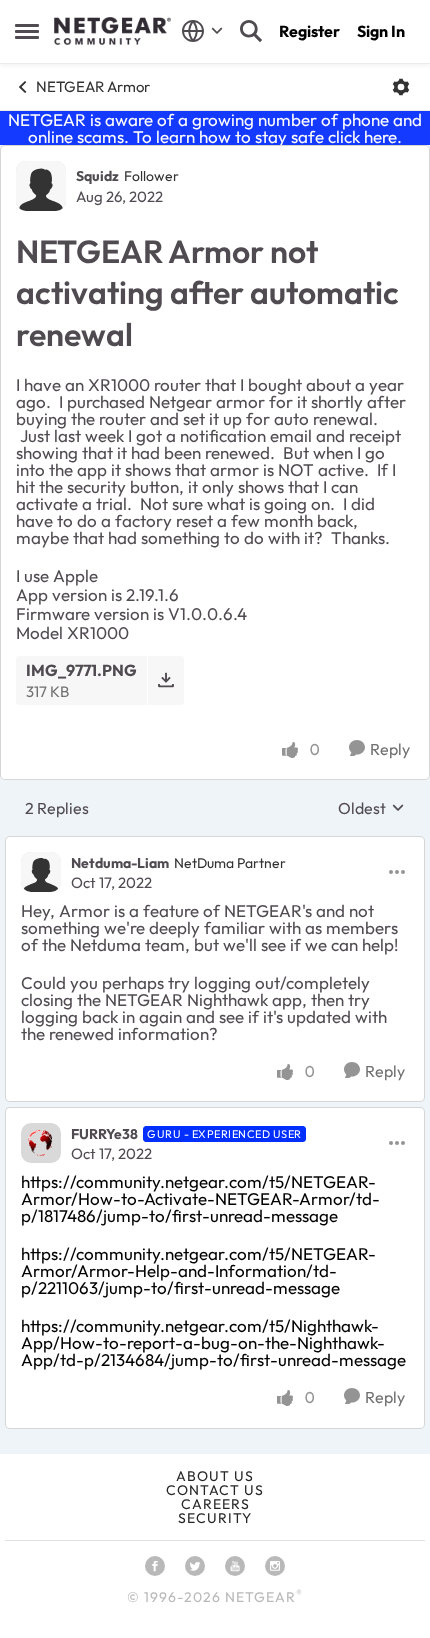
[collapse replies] (215, 846)
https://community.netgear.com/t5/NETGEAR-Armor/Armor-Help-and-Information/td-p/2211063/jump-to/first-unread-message (198, 1270)
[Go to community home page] (112, 31)
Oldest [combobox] (371, 808)
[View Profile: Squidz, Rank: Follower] (41, 186)
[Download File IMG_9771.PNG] (165, 680)
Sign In (381, 31)
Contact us (215, 1490)
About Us (215, 1476)
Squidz (97, 176)
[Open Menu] (401, 87)
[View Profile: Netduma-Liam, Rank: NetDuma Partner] (41, 872)
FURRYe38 (104, 1134)
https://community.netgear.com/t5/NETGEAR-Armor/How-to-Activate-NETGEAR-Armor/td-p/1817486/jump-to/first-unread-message (200, 1198)
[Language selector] (202, 31)
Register (309, 31)
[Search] (251, 31)
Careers (215, 1504)
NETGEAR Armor (93, 86)
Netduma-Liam (120, 863)
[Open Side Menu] (27, 31)
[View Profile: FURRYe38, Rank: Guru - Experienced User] (41, 1143)
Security (215, 1518)
